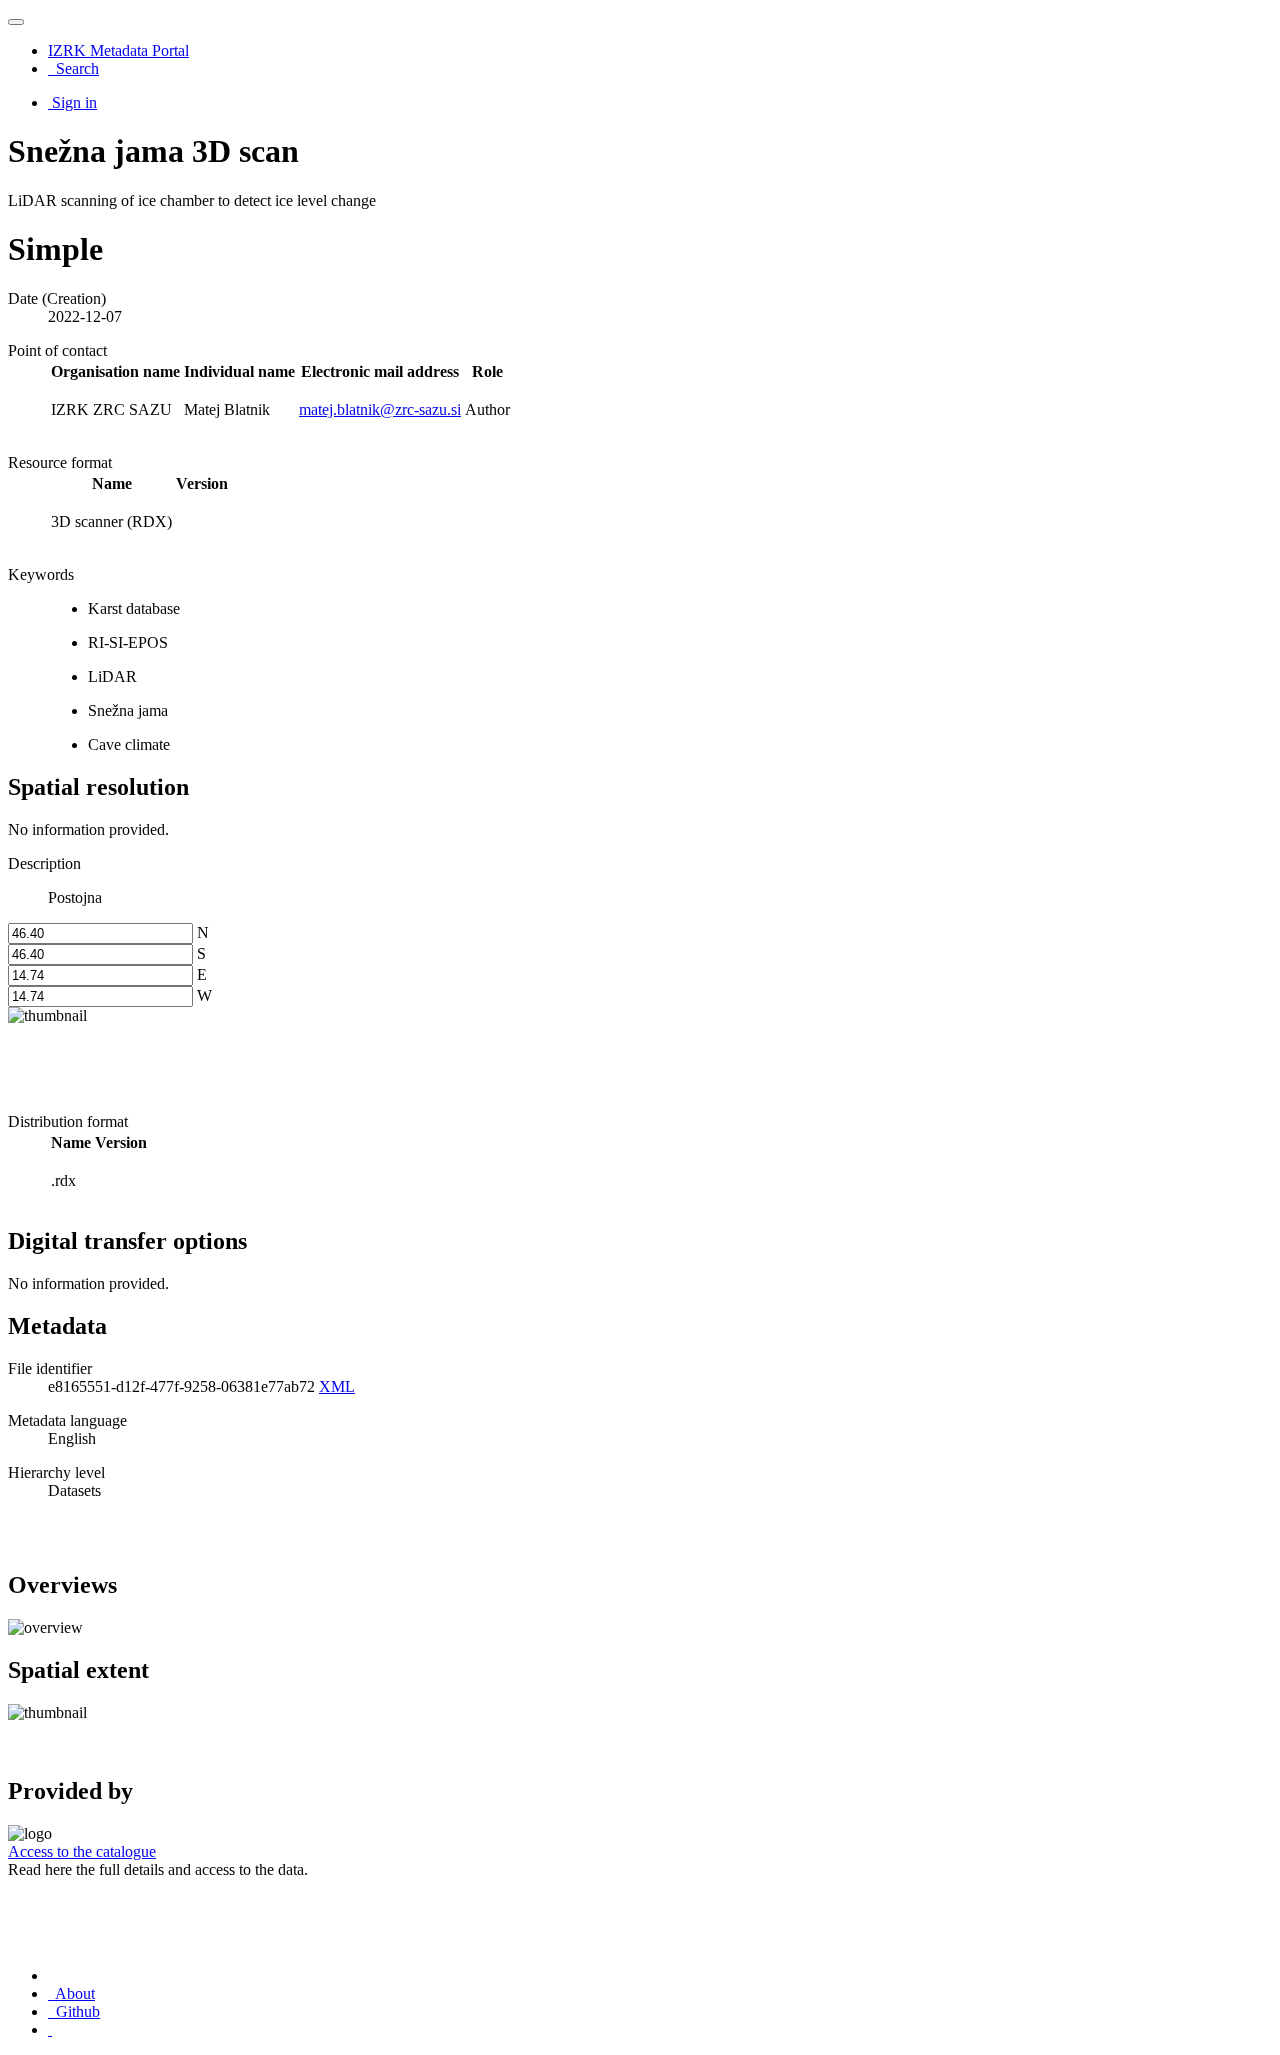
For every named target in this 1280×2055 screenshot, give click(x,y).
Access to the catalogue (82, 1851)
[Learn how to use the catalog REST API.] (50, 2029)
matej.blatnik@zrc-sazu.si (380, 409)
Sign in (74, 102)
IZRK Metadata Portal (118, 50)
